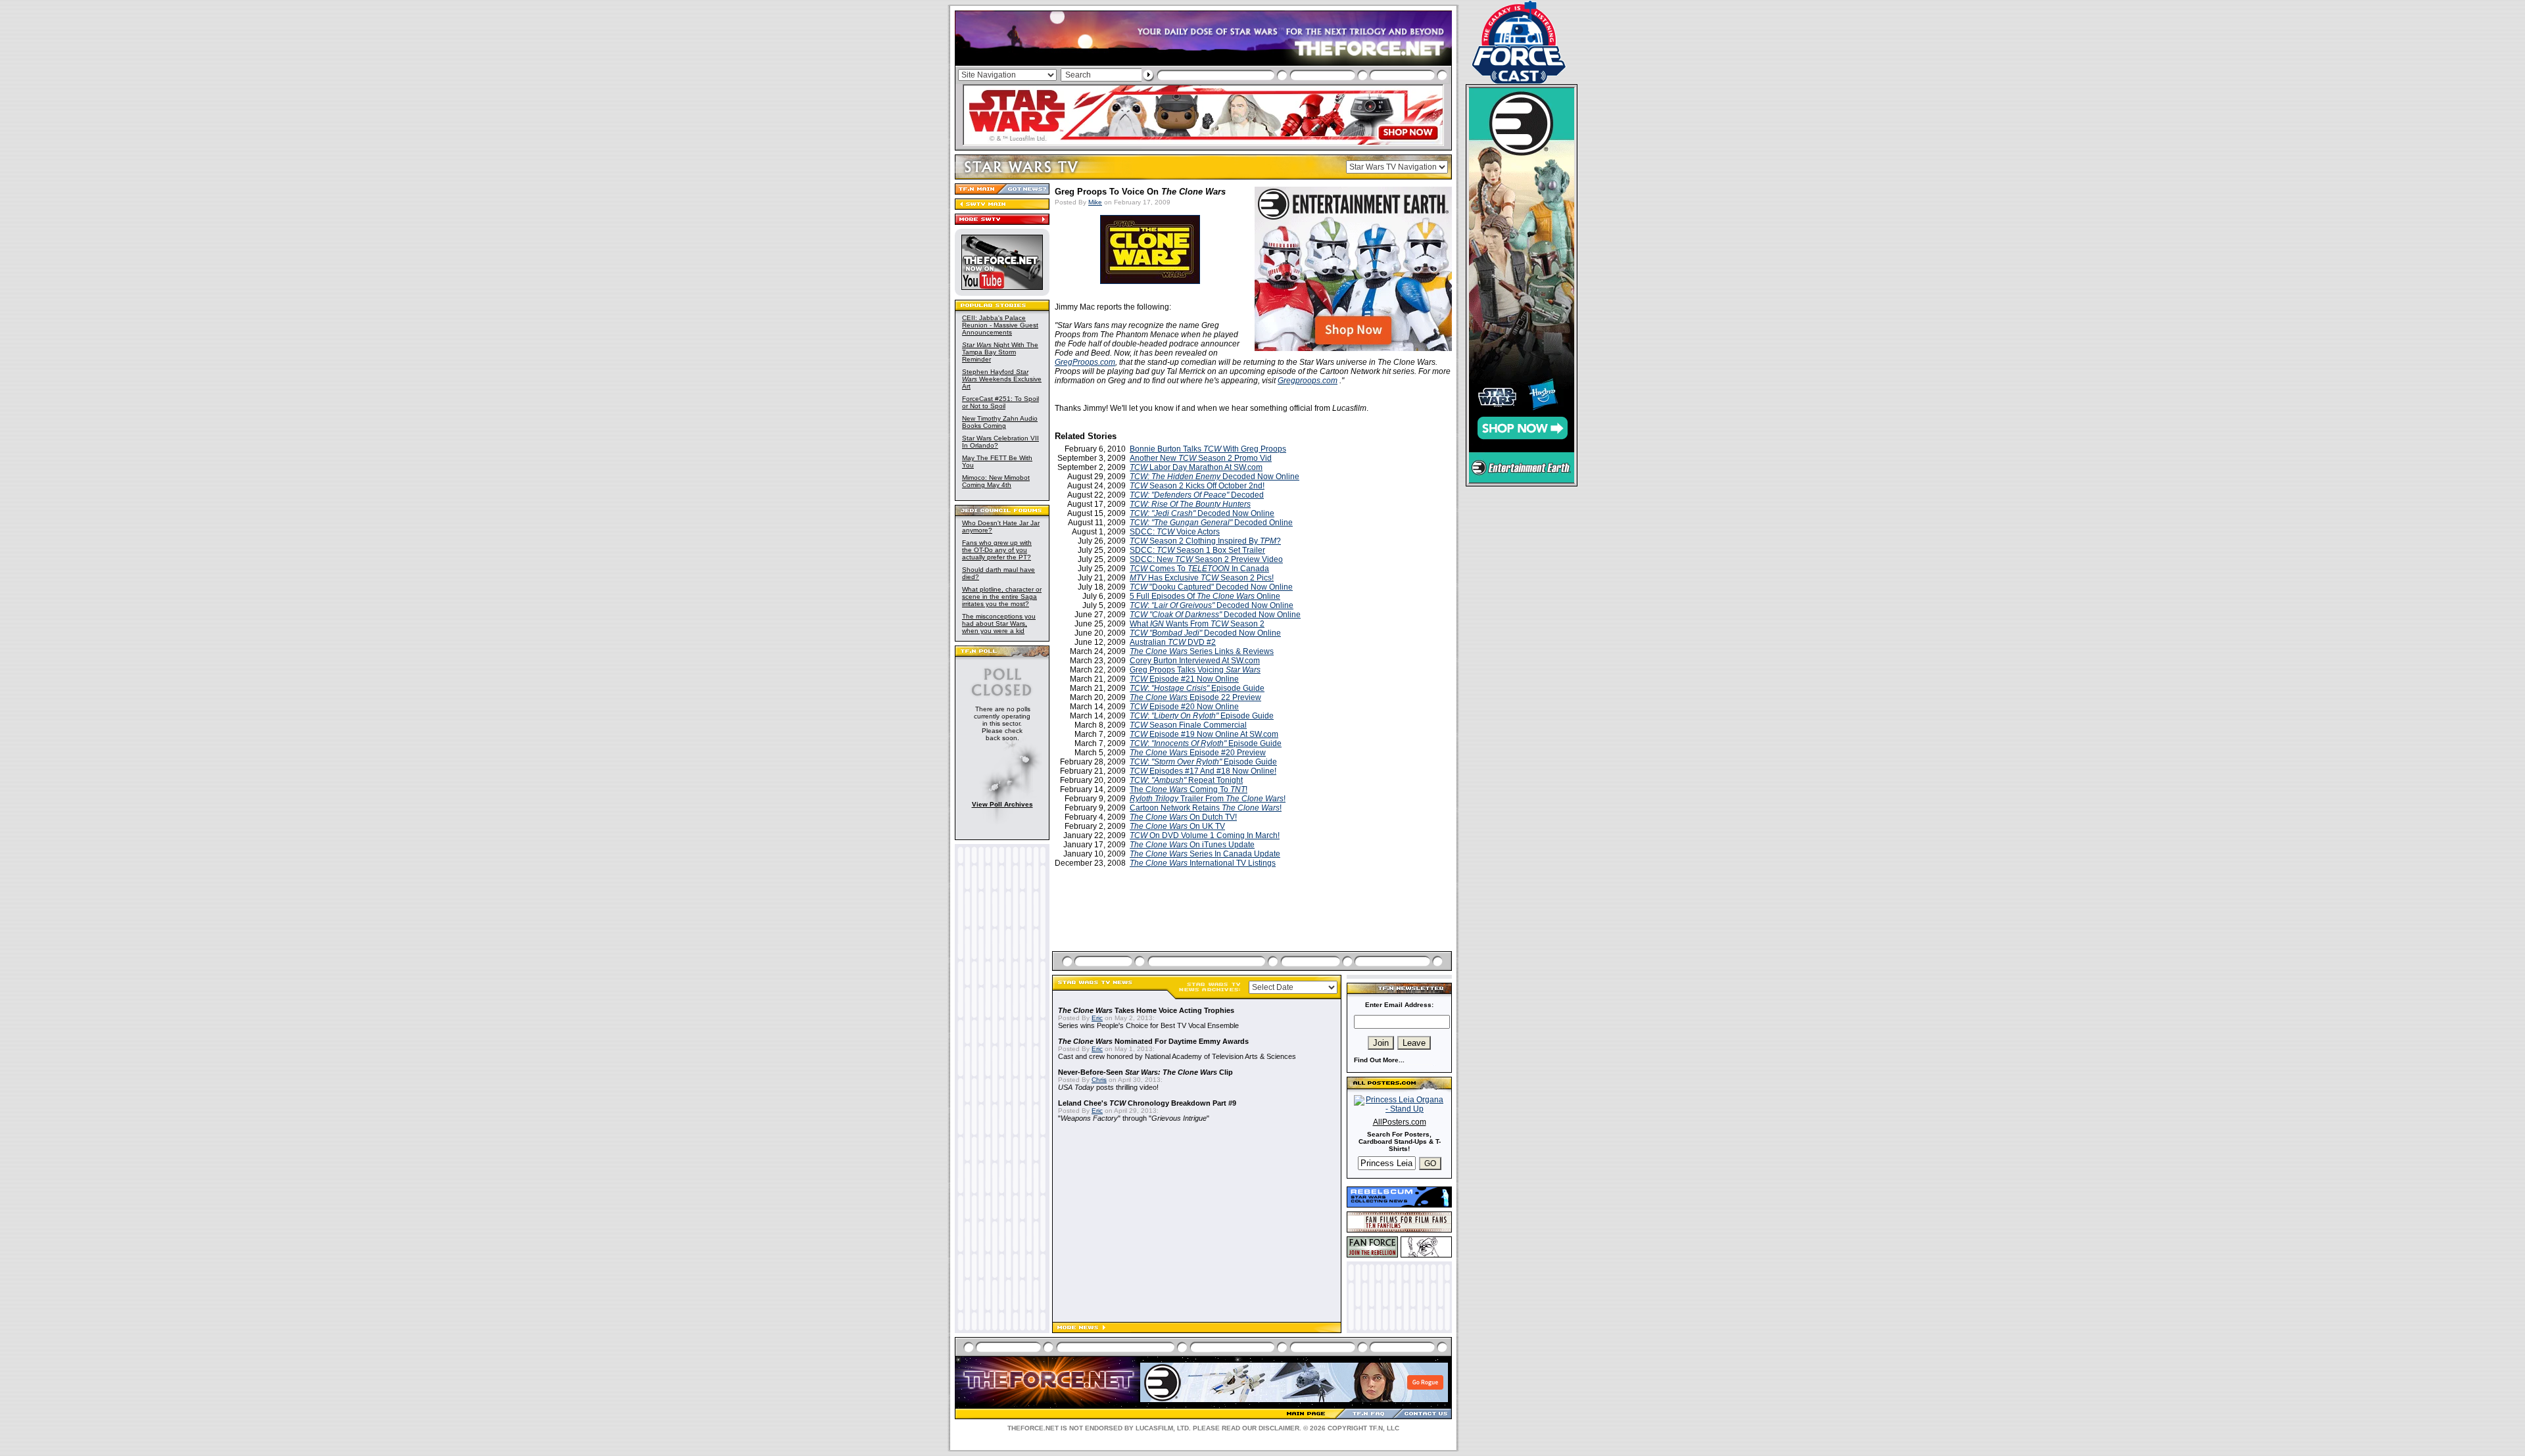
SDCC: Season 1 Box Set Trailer (1197, 550)
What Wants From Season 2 (1197, 624)
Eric (1097, 1018)
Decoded (1197, 495)
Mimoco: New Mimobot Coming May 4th (996, 481)
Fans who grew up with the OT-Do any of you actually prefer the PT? (997, 550)
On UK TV (1177, 826)
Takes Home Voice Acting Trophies (1146, 1010)
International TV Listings (1203, 863)
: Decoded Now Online (1212, 605)
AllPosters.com (1400, 1122)
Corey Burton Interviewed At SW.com (1195, 661)
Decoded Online (1211, 523)
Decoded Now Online (1214, 477)
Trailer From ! (1208, 799)
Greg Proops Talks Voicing (1195, 670)
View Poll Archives (1002, 804)
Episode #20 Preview (1198, 753)
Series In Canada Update (1205, 854)
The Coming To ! (1189, 789)
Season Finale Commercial (1188, 725)
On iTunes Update (1192, 845)
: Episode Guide (1197, 688)
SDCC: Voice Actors (1175, 532)
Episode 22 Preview (1195, 697)
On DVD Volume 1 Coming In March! (1205, 835)
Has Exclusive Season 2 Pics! (1202, 578)
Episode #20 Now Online (1184, 707)
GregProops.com (1085, 362)
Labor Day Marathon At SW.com (1196, 467)
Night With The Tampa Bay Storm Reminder (1000, 352)
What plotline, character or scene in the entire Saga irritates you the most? (1002, 597)
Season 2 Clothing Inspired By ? (1205, 541)
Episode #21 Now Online (1184, 679)
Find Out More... (1379, 1060)
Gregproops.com (1308, 381)
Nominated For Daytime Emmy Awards (1153, 1041)
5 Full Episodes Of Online (1205, 596)
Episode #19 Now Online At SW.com (1204, 734)
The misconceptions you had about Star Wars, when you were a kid (999, 623)
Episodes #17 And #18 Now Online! (1203, 771)
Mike (1095, 202)
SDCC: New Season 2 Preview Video (1206, 559)
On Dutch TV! (1183, 817)
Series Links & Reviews (1202, 651)
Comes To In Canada (1199, 569)
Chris (1099, 1080)
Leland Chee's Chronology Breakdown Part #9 (1147, 1103)
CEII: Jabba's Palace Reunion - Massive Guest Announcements (1000, 325)
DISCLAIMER (1279, 1428)
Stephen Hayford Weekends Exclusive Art (1002, 379)
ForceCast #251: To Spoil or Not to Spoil (1000, 402)
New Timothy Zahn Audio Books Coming (1000, 422)
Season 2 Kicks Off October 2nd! (1197, 486)
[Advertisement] (1253, 925)
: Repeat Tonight (1186, 780)
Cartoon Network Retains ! (1206, 808)
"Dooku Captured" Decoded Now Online (1211, 587)
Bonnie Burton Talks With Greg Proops (1208, 449)
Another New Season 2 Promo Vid (1201, 458)
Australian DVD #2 (1173, 642)
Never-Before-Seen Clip (1145, 1072)
